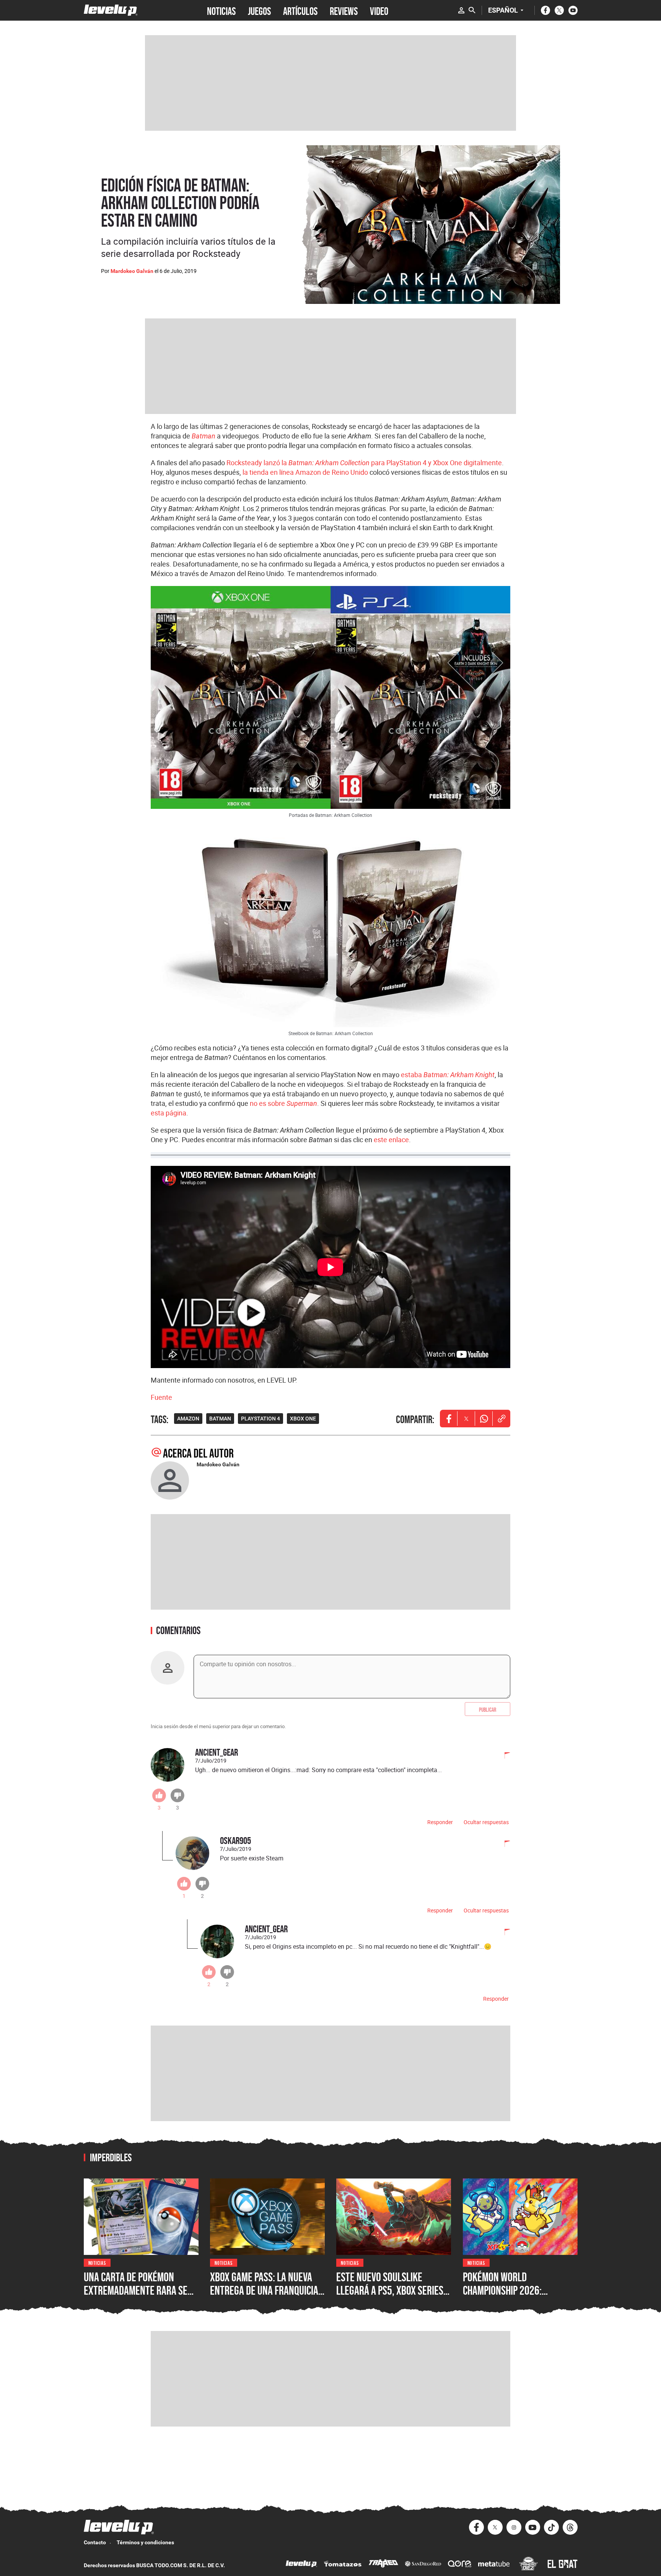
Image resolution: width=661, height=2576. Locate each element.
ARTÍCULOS (300, 10)
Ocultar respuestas (486, 1822)
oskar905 (235, 1840)
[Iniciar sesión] (461, 10)
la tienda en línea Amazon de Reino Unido (305, 472)
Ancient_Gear (217, 1752)
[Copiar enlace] (501, 1419)
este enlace (391, 1139)
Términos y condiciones (145, 2542)
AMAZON (188, 1419)
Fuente (161, 1397)
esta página (169, 1113)
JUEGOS (259, 10)
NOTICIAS (221, 10)
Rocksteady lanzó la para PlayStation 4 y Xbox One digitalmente (364, 463)
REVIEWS (344, 10)
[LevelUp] (301, 2565)
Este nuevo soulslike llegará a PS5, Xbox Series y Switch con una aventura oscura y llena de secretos (393, 2297)
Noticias (97, 2262)
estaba (448, 1075)
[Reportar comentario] (503, 1756)
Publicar (488, 1709)
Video (379, 10)
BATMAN (220, 1419)
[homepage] (111, 10)
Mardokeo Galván (132, 271)
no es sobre (283, 1103)
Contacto (95, 2542)
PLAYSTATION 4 (260, 1419)
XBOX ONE (303, 1419)
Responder (440, 1822)
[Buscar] (472, 10)
